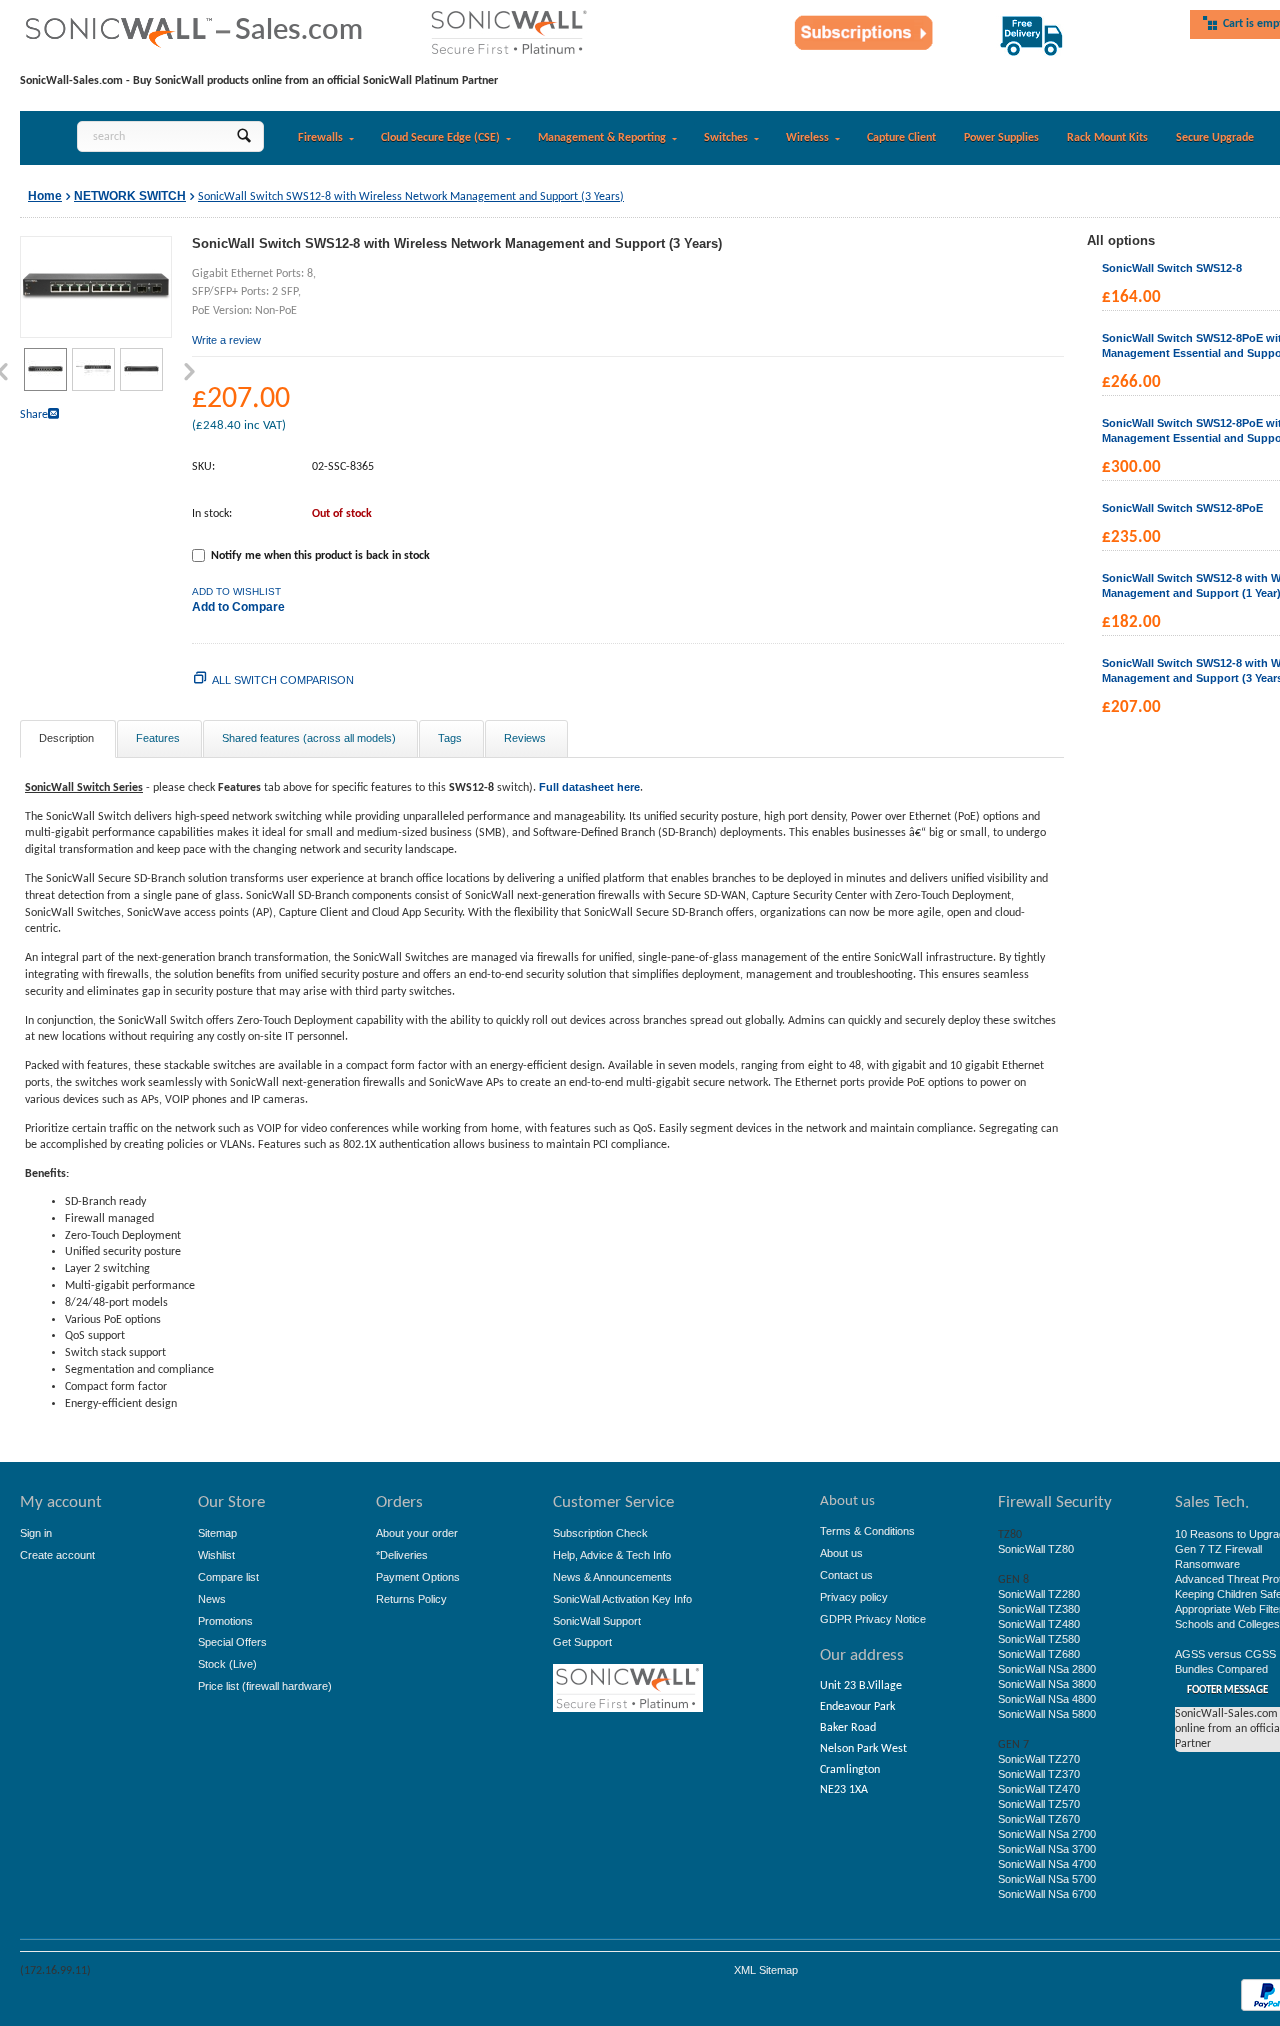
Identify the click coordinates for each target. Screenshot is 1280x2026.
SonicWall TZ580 (1039, 1639)
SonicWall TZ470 (1039, 1789)
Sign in (36, 1533)
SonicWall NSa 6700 (1047, 1894)
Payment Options (418, 1577)
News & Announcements (612, 1577)
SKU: (203, 467)
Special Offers (232, 1642)
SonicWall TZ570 (1039, 1804)
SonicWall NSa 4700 (1047, 1864)
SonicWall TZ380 (1039, 1609)
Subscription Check (600, 1533)
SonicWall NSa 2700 (1047, 1834)
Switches (726, 138)
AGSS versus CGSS (1225, 1654)
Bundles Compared (1221, 1669)
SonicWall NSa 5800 (1047, 1714)
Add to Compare (238, 607)
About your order (417, 1533)
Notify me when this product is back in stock (320, 556)
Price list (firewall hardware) (265, 1686)
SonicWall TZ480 (1039, 1624)
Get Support (582, 1642)
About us (841, 1553)
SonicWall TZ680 (1039, 1654)
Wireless (807, 138)
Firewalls (320, 138)
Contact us (846, 1575)
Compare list (228, 1577)
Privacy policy (854, 1597)
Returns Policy (411, 1599)
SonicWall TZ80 (1036, 1549)
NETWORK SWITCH (130, 196)
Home (45, 196)
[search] (243, 136)
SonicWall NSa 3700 (1047, 1849)
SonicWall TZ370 (1039, 1774)
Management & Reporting (602, 138)
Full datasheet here (589, 787)
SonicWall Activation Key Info (622, 1599)
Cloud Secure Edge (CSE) (440, 138)
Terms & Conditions (867, 1531)
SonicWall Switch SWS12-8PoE (1182, 508)
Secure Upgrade (1215, 138)
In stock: (212, 514)
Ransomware (1207, 1564)
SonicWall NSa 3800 (1047, 1684)
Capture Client (901, 138)
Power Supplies (1001, 138)
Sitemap (217, 1533)
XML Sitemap (766, 1970)
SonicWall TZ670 (1039, 1819)
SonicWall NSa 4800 (1047, 1699)
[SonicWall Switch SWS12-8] (96, 286)
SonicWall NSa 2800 (1047, 1669)
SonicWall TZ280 (1039, 1594)
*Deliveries (402, 1555)
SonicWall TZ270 (1039, 1759)
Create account (57, 1555)
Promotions (225, 1621)
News (212, 1599)
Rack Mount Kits (1107, 138)
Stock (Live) (227, 1664)
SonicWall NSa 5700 (1047, 1879)
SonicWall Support (597, 1621)
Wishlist (216, 1555)
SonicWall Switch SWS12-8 (1172, 268)
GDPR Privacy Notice (873, 1619)
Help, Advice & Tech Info (612, 1555)
